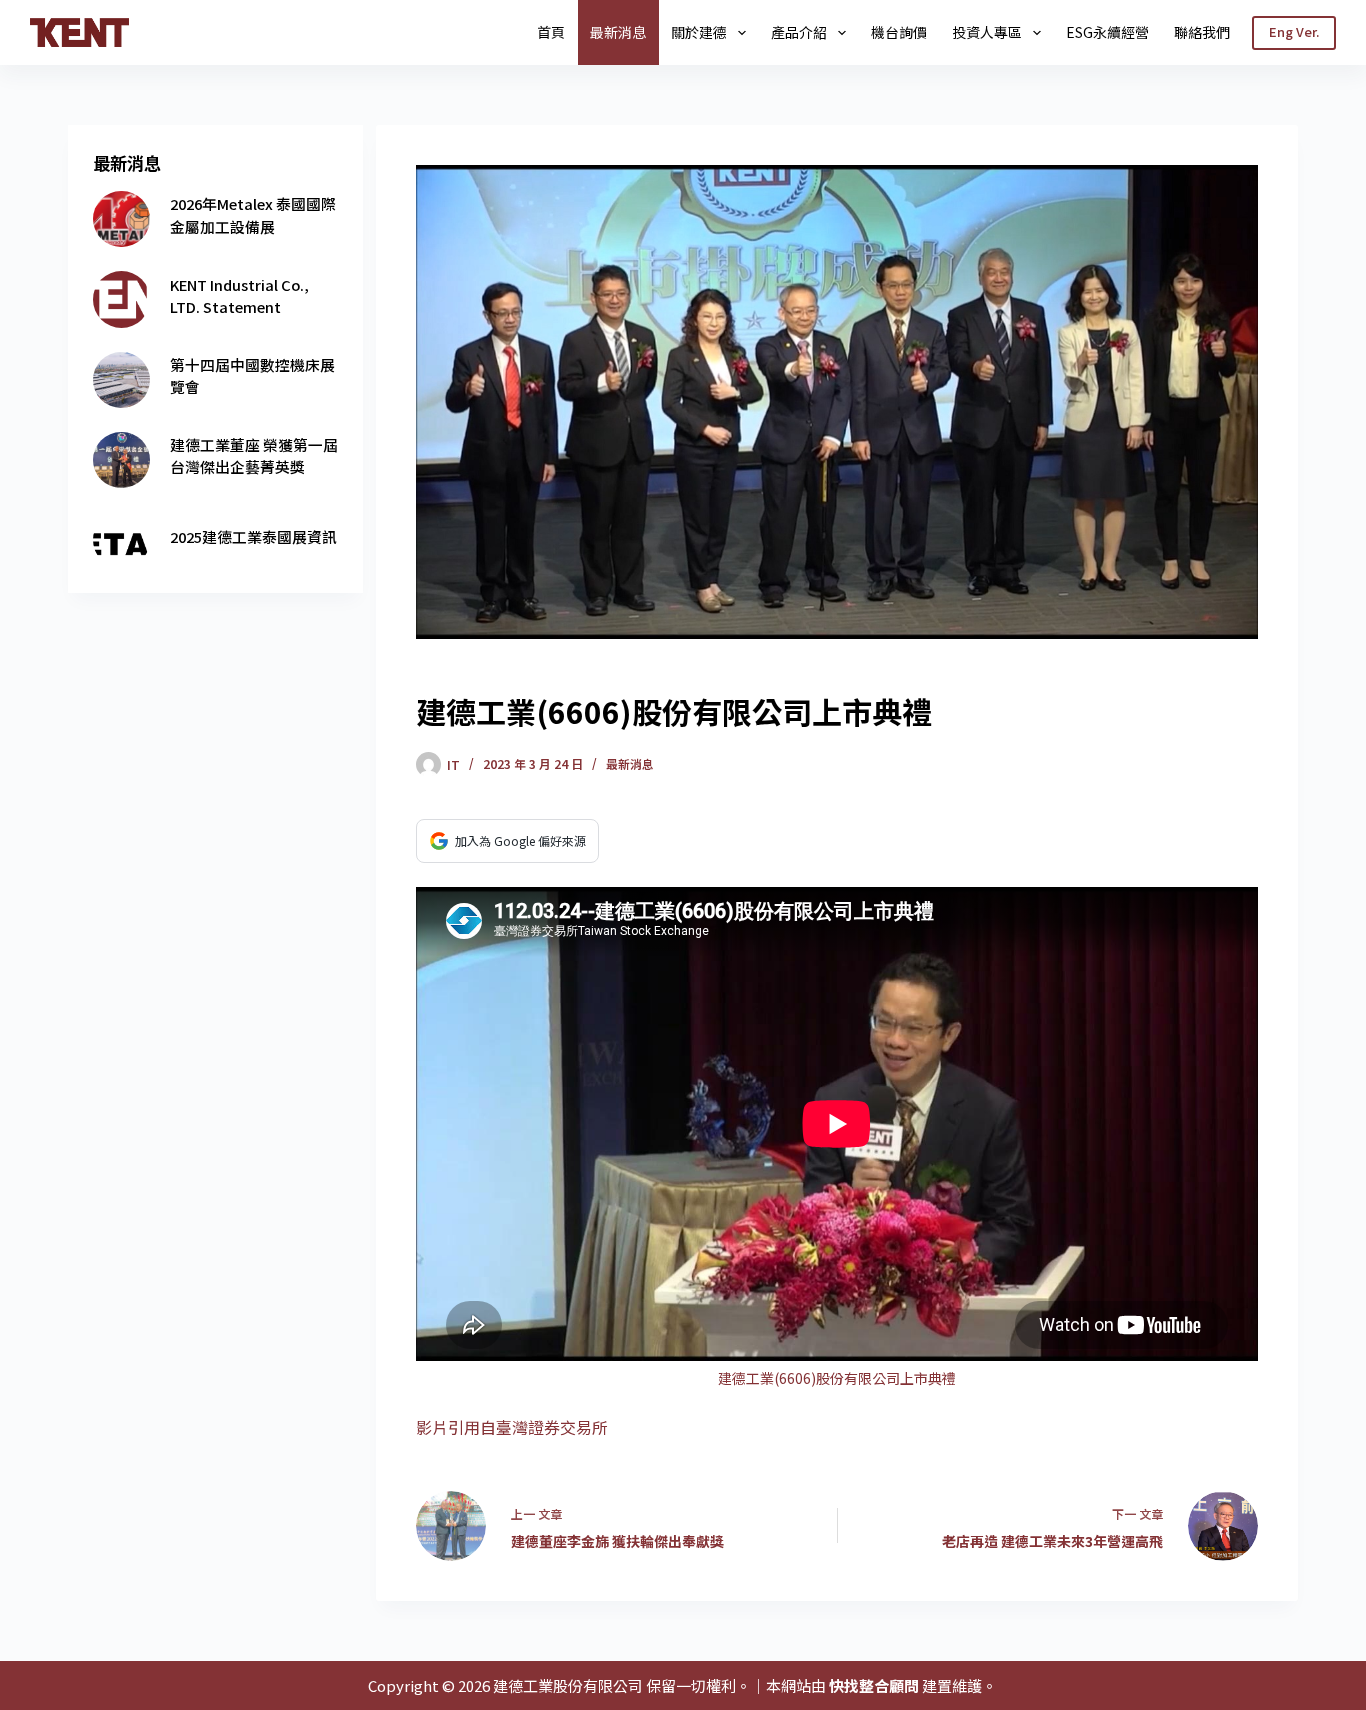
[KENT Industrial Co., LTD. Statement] (121, 299)
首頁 (551, 32)
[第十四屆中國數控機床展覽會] (121, 380)
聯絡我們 (1202, 32)
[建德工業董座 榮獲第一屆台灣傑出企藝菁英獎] (121, 460)
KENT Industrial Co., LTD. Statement (239, 295)
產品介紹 (799, 32)
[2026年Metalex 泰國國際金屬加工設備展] (121, 219)
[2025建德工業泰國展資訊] (121, 540)
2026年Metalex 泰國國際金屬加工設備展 (253, 214)
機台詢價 (899, 32)
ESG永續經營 (1107, 32)
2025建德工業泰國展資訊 (253, 536)
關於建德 (699, 32)
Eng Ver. (1294, 31)
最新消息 (618, 32)
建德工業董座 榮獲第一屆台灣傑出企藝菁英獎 (254, 455)
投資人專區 (987, 32)
